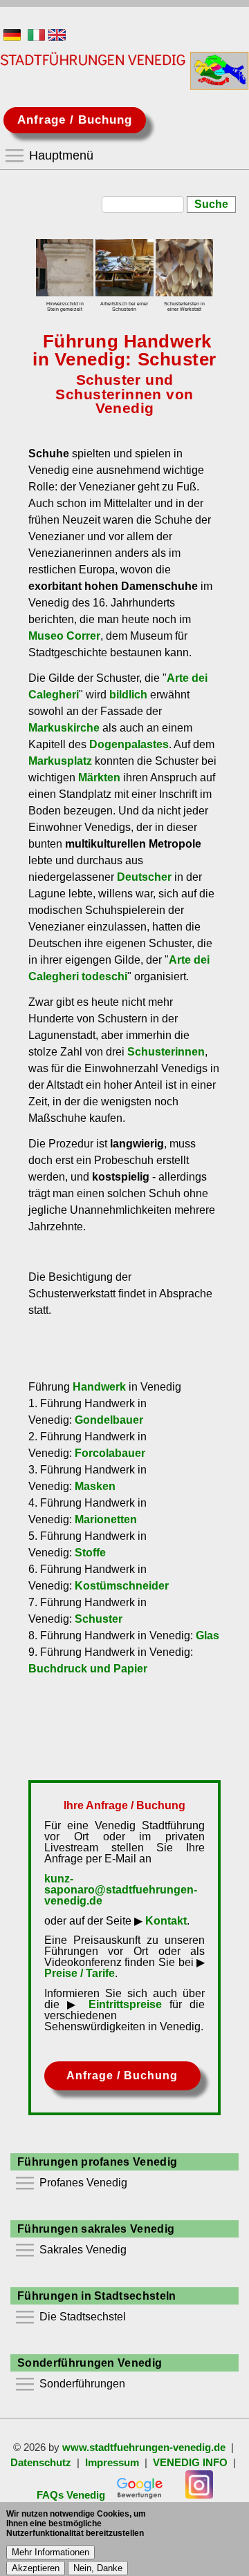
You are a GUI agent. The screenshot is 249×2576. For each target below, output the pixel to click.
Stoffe (90, 1553)
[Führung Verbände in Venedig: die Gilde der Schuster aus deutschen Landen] (65, 268)
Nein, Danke (98, 2568)
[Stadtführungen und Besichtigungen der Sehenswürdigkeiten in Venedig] (12, 37)
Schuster (99, 1619)
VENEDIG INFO (190, 2463)
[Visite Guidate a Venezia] (36, 37)
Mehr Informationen (50, 2552)
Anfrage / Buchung (75, 120)
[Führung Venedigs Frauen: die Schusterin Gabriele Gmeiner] (124, 268)
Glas (207, 1635)
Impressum (112, 2463)
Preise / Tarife (80, 1973)
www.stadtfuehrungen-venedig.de (144, 2448)
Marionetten (106, 1519)
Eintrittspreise (125, 2004)
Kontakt (166, 1921)
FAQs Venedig (71, 2495)
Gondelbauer (109, 1420)
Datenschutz (41, 2463)
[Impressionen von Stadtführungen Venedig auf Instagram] (199, 2495)
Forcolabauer (110, 1453)
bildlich (128, 695)
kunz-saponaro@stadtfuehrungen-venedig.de (121, 1890)
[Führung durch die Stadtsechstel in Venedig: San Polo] (184, 268)
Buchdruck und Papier (88, 1669)
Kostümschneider (122, 1586)
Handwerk (99, 1387)
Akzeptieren (36, 2568)
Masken (95, 1486)
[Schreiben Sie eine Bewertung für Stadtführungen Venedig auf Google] (140, 2495)
